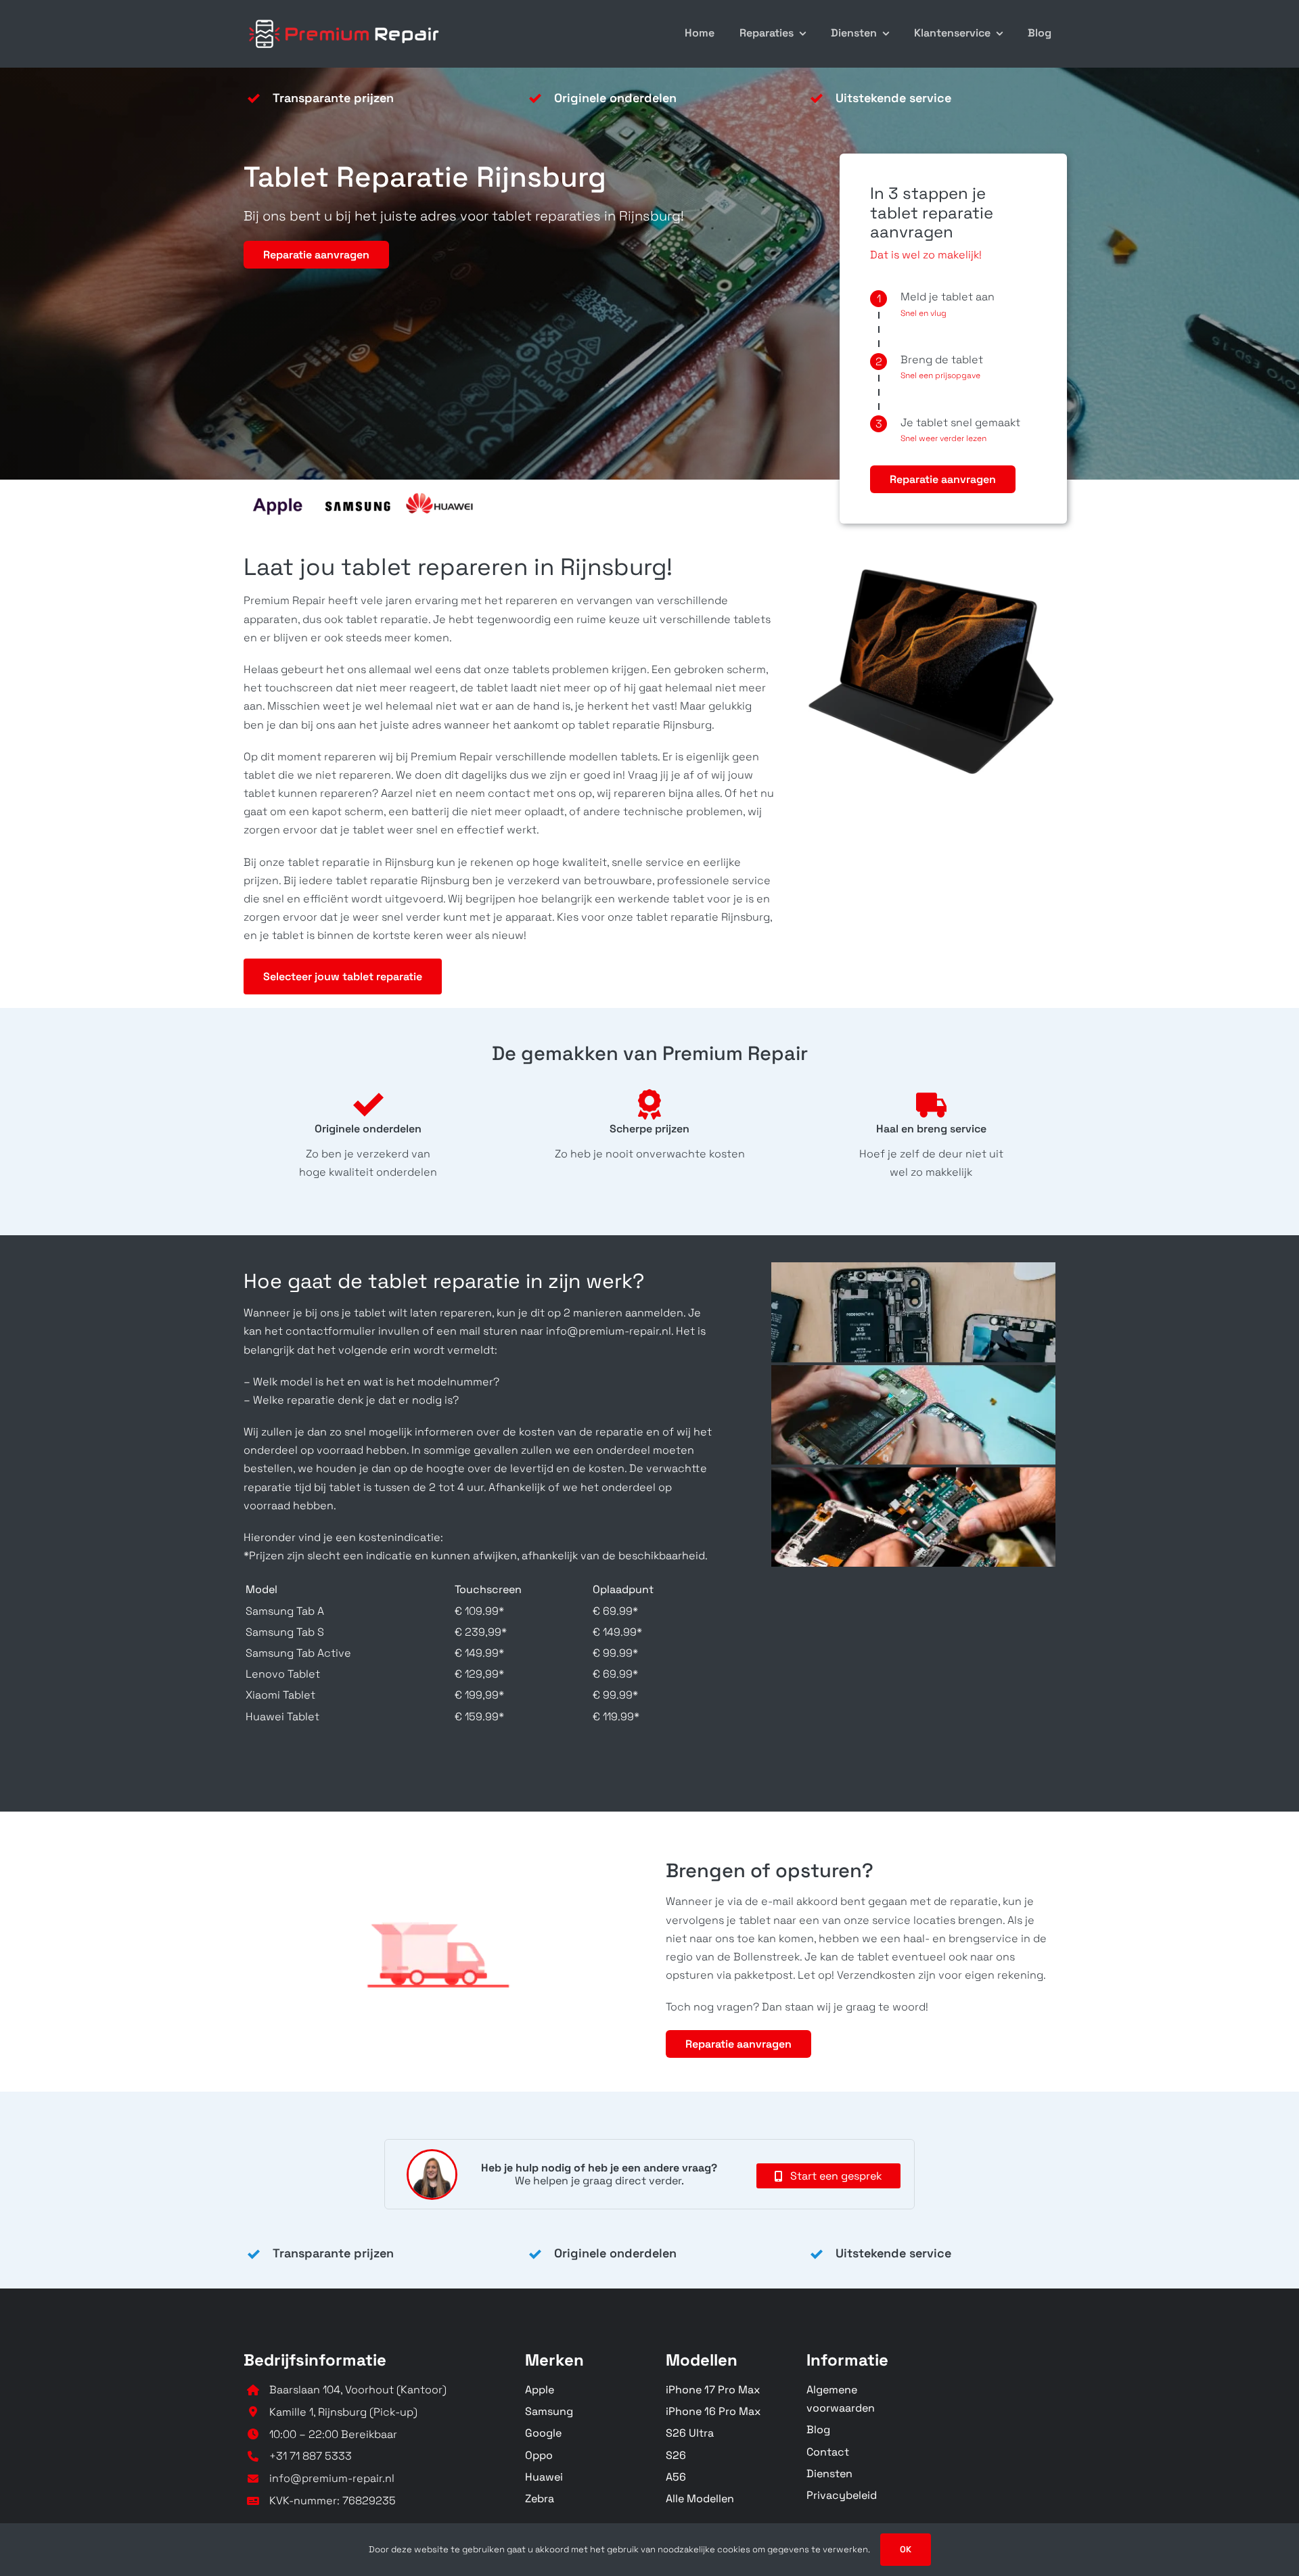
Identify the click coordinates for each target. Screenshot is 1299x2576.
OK (906, 2549)
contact (509, 793)
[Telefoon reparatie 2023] (345, 19)
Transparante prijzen (333, 98)
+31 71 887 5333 (311, 2456)
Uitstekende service (893, 98)
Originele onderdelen (615, 98)
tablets (752, 619)
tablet (491, 688)
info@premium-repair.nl (332, 2478)
